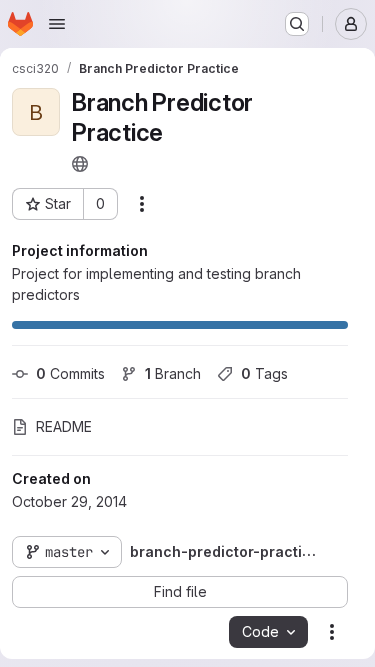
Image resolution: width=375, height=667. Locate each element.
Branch (173, 373)
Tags (264, 373)
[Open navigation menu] (57, 24)
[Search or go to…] (297, 24)
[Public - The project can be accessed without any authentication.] (80, 164)
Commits (70, 373)
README (64, 426)
